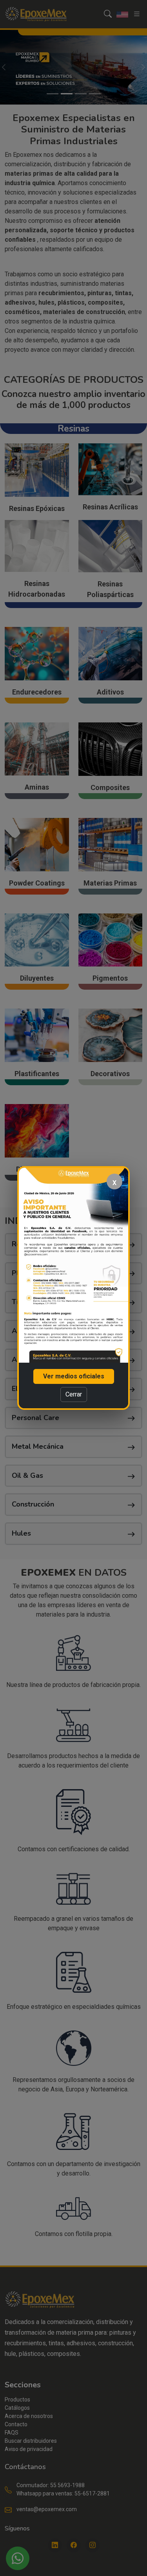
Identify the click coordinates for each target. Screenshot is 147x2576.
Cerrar (74, 1394)
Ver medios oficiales (74, 1376)
